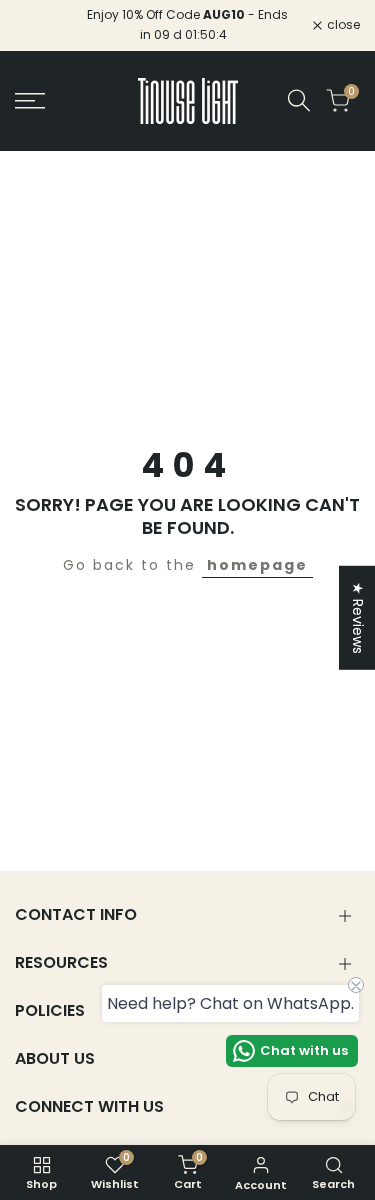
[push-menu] (30, 101)
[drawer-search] (299, 100)
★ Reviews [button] (358, 618)
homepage (257, 565)
